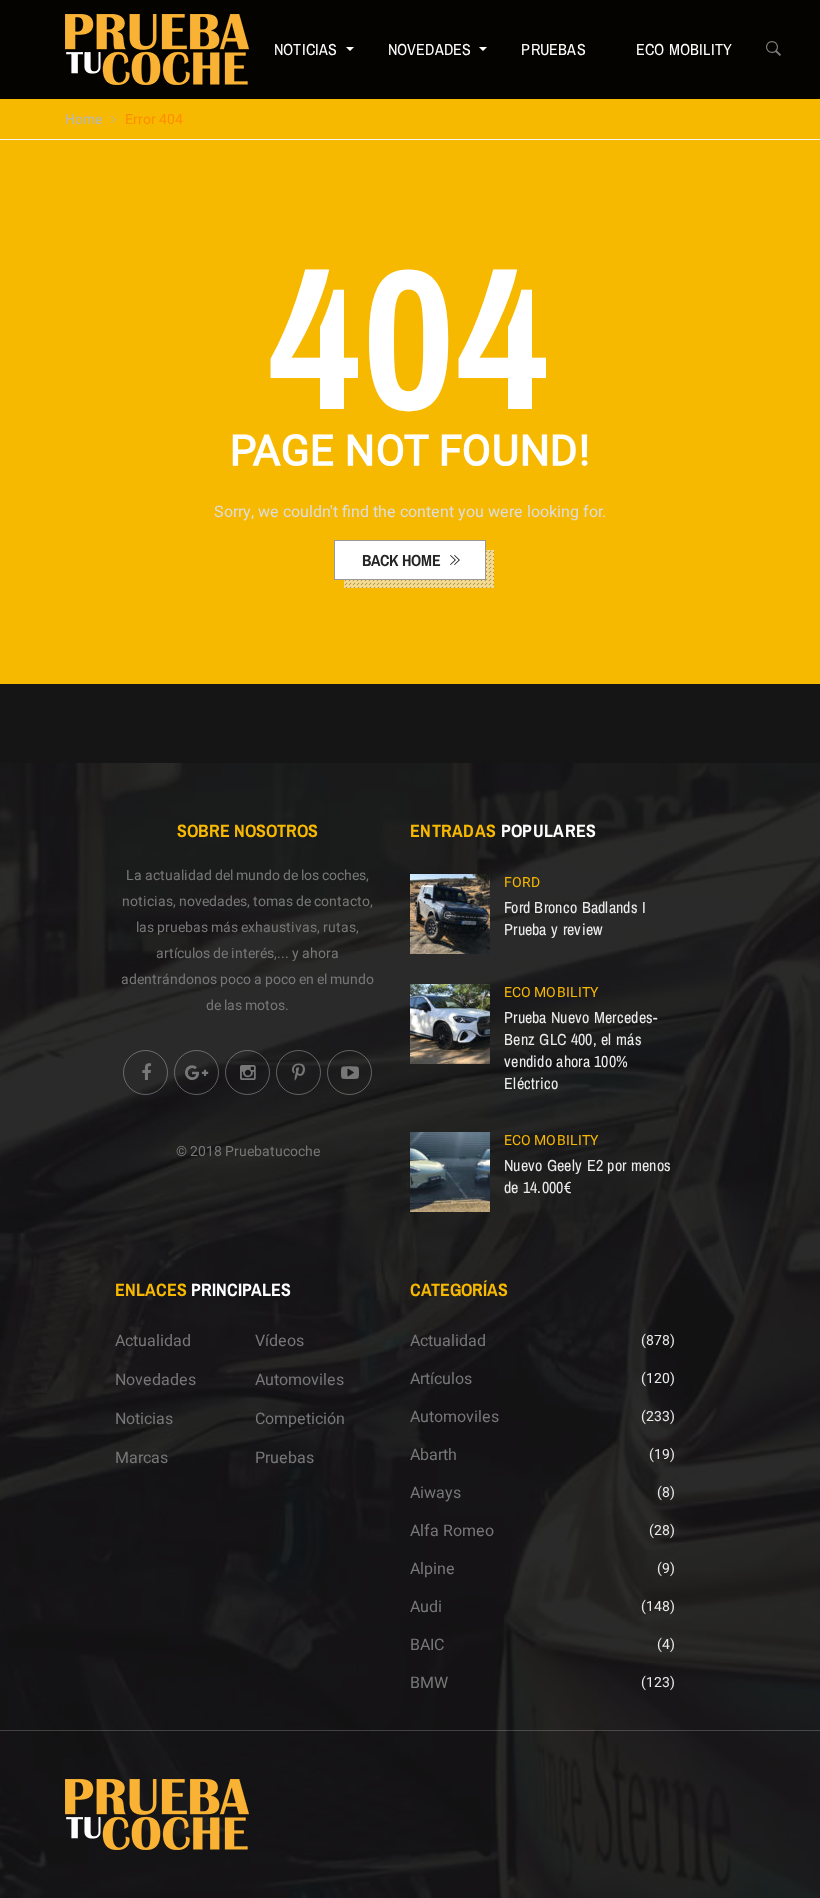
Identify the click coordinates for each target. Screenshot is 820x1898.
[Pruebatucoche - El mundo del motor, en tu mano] (157, 49)
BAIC (427, 1645)
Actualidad (153, 1341)
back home (403, 560)
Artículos (441, 1379)
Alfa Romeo (452, 1531)
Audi (426, 1607)
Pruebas (553, 49)
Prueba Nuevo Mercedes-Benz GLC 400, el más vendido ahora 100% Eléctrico (581, 1050)
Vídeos (279, 1341)
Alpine (432, 1569)
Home (83, 119)
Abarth (433, 1455)
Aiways (435, 1493)
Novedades (430, 49)
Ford (522, 882)
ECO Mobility (684, 49)
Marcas (141, 1458)
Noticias (306, 49)
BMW (429, 1683)
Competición (300, 1419)
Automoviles (299, 1380)
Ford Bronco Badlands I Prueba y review (575, 918)
